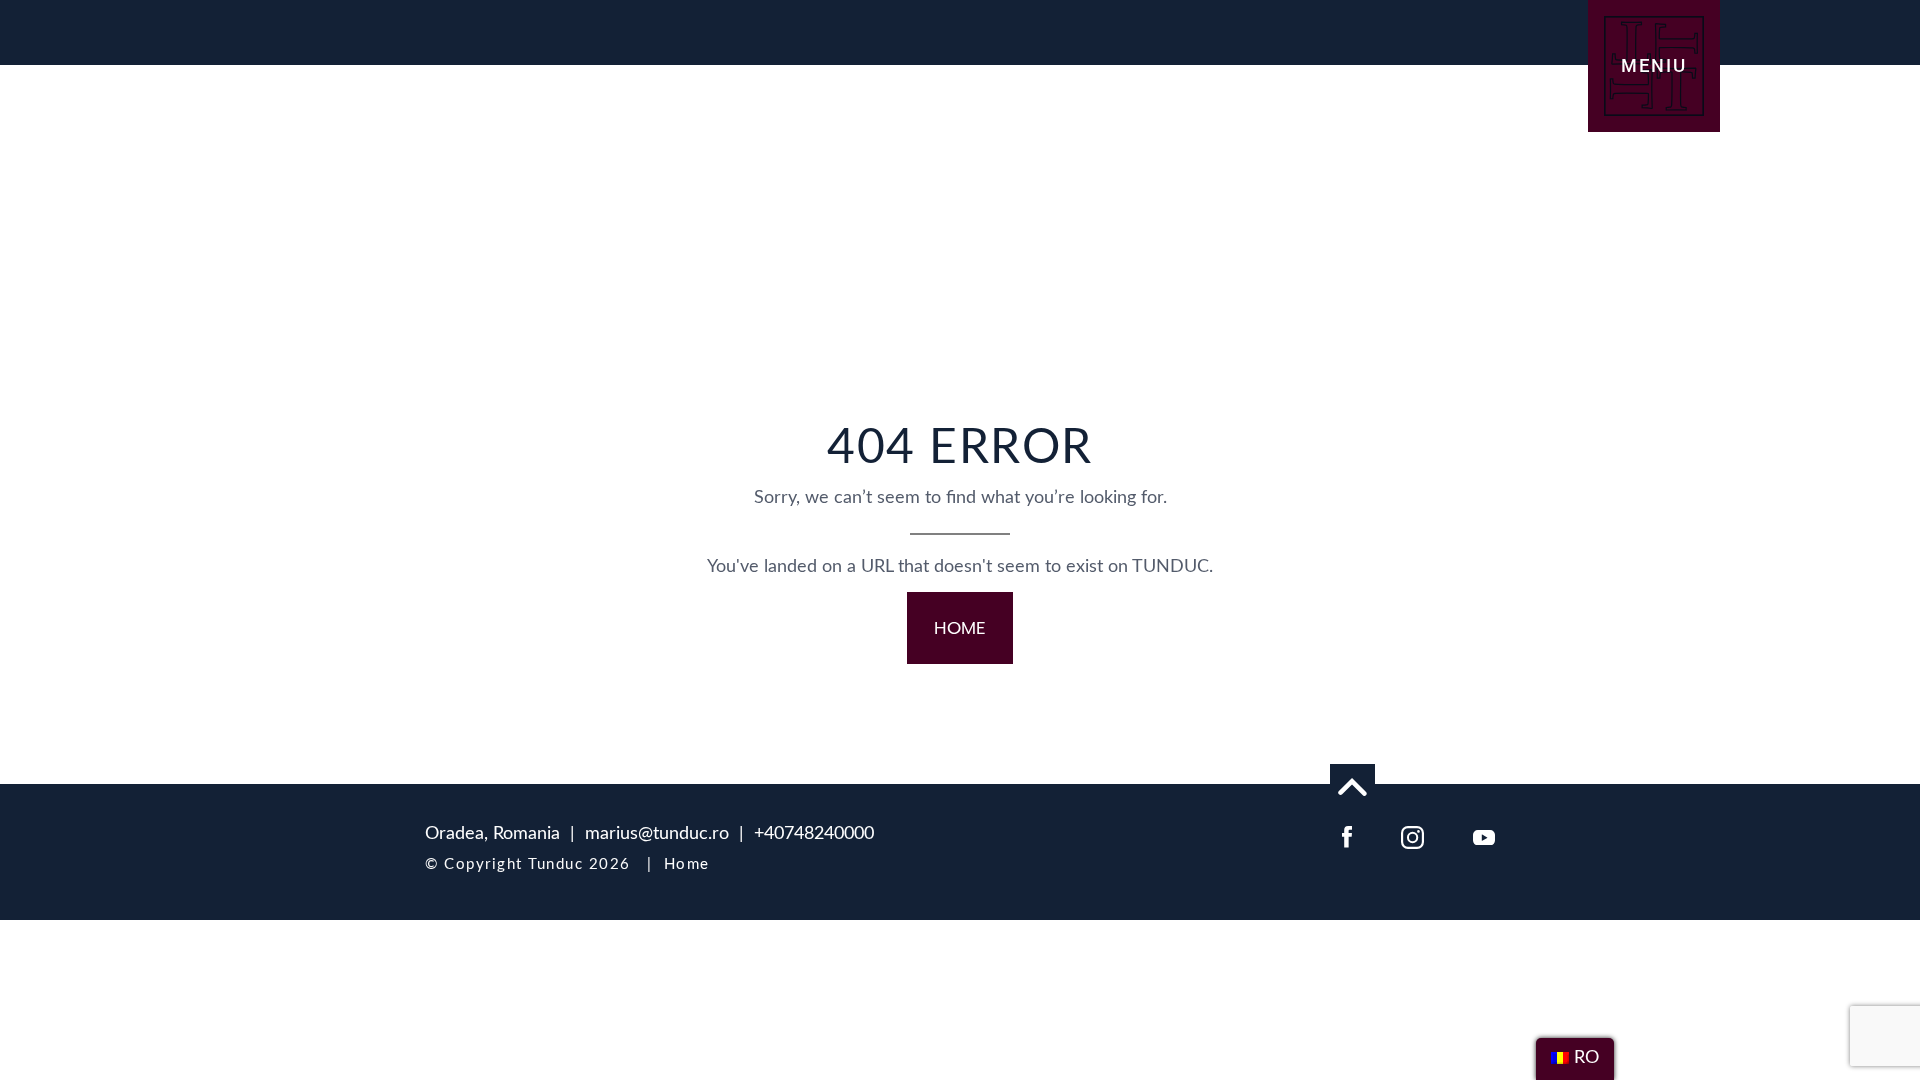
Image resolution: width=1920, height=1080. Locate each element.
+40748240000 (814, 834)
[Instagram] (1412, 836)
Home (687, 864)
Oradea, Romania (492, 834)
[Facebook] (1347, 836)
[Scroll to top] (1352, 786)
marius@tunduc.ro (657, 834)
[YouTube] (1484, 836)
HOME (960, 628)
